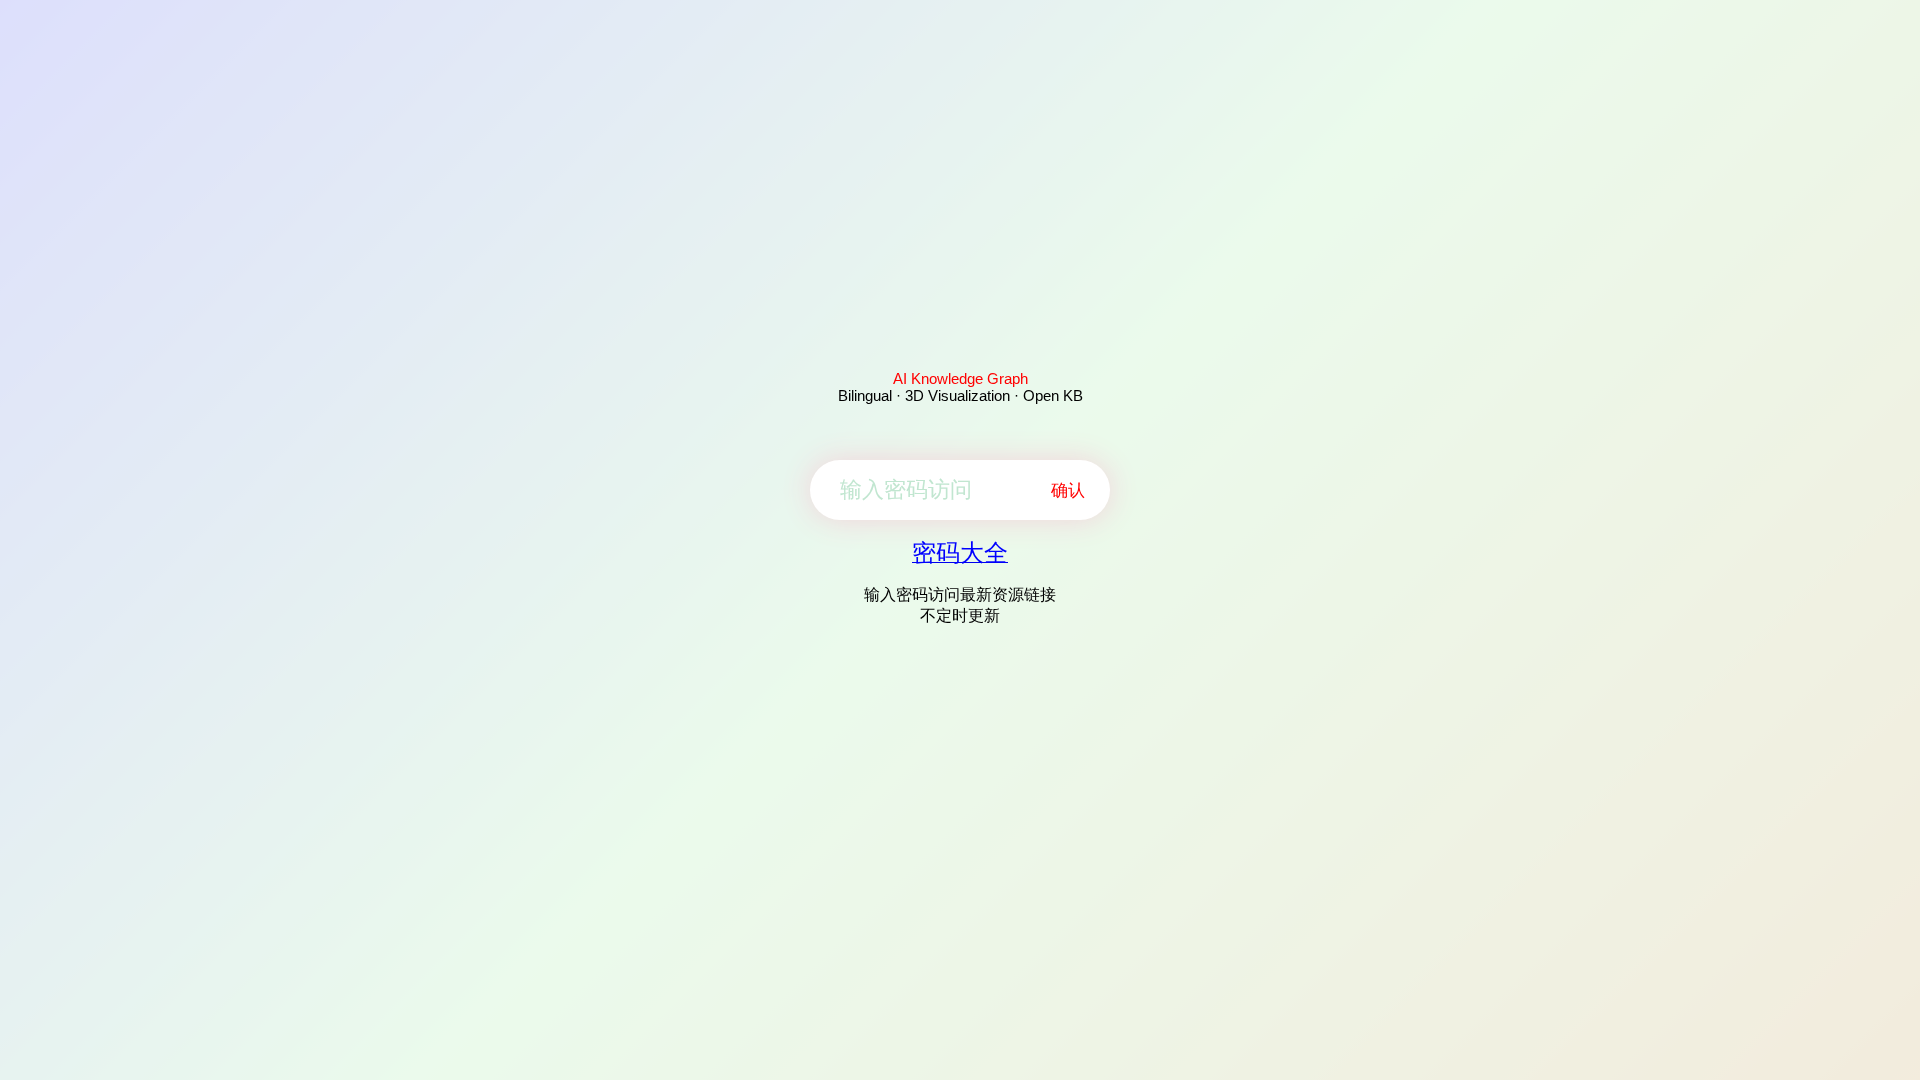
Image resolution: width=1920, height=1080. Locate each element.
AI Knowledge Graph (960, 378)
